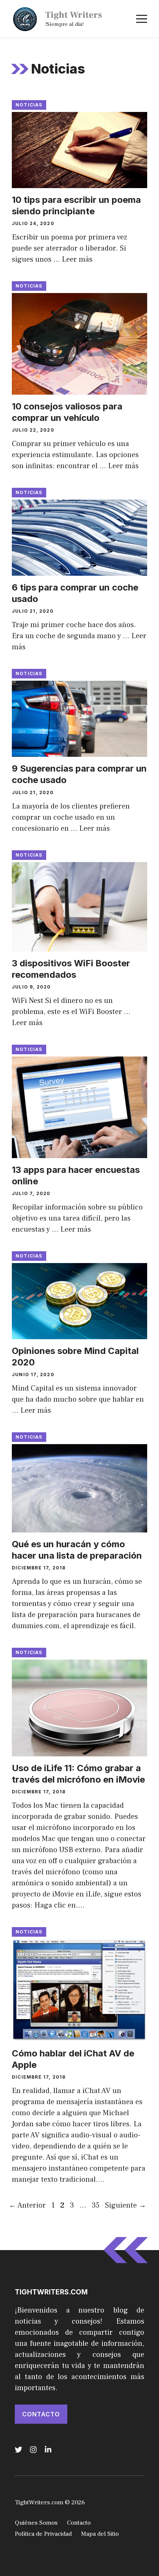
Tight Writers (74, 15)
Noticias (29, 105)
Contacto (41, 2414)
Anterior (27, 2205)
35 (96, 2205)
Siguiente (126, 2205)
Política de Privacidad (43, 2534)
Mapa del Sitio (100, 2534)
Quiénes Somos (36, 2523)
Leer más (77, 259)
